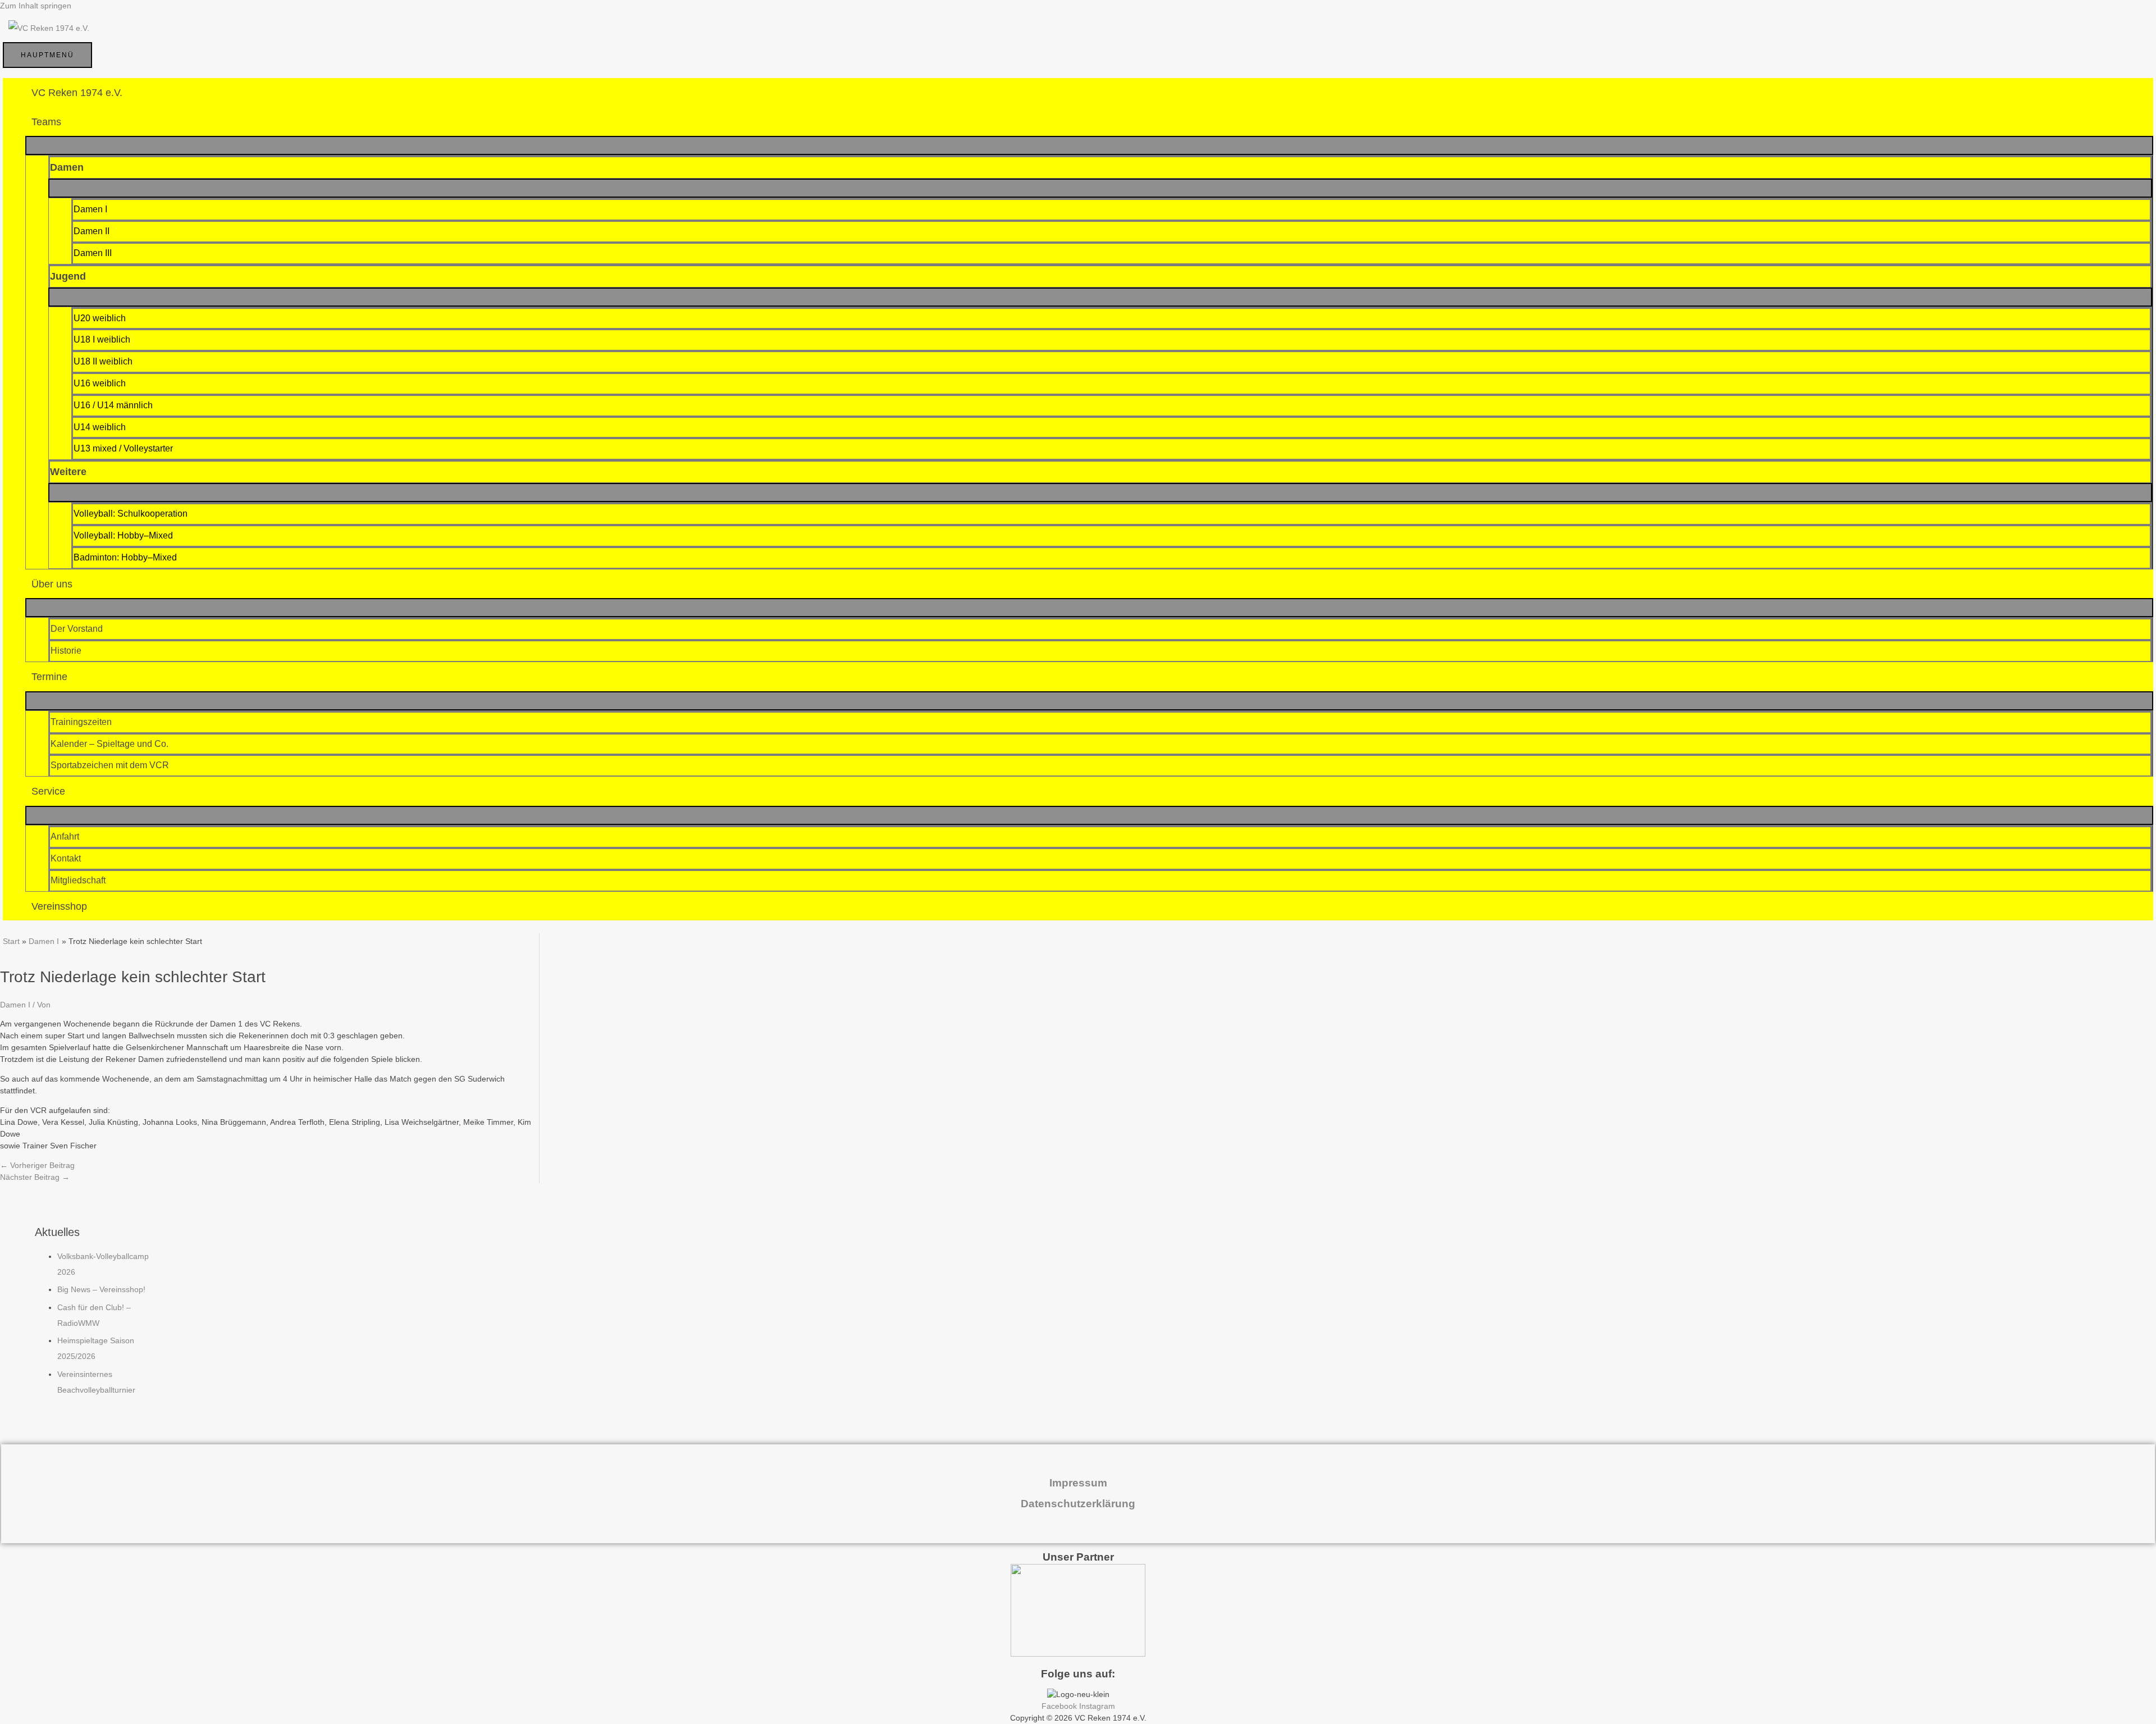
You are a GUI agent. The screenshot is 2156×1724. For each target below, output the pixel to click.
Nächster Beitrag (35, 1177)
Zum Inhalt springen (36, 6)
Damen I (15, 1005)
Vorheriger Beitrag (37, 1165)
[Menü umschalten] (1089, 145)
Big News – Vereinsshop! (101, 1289)
